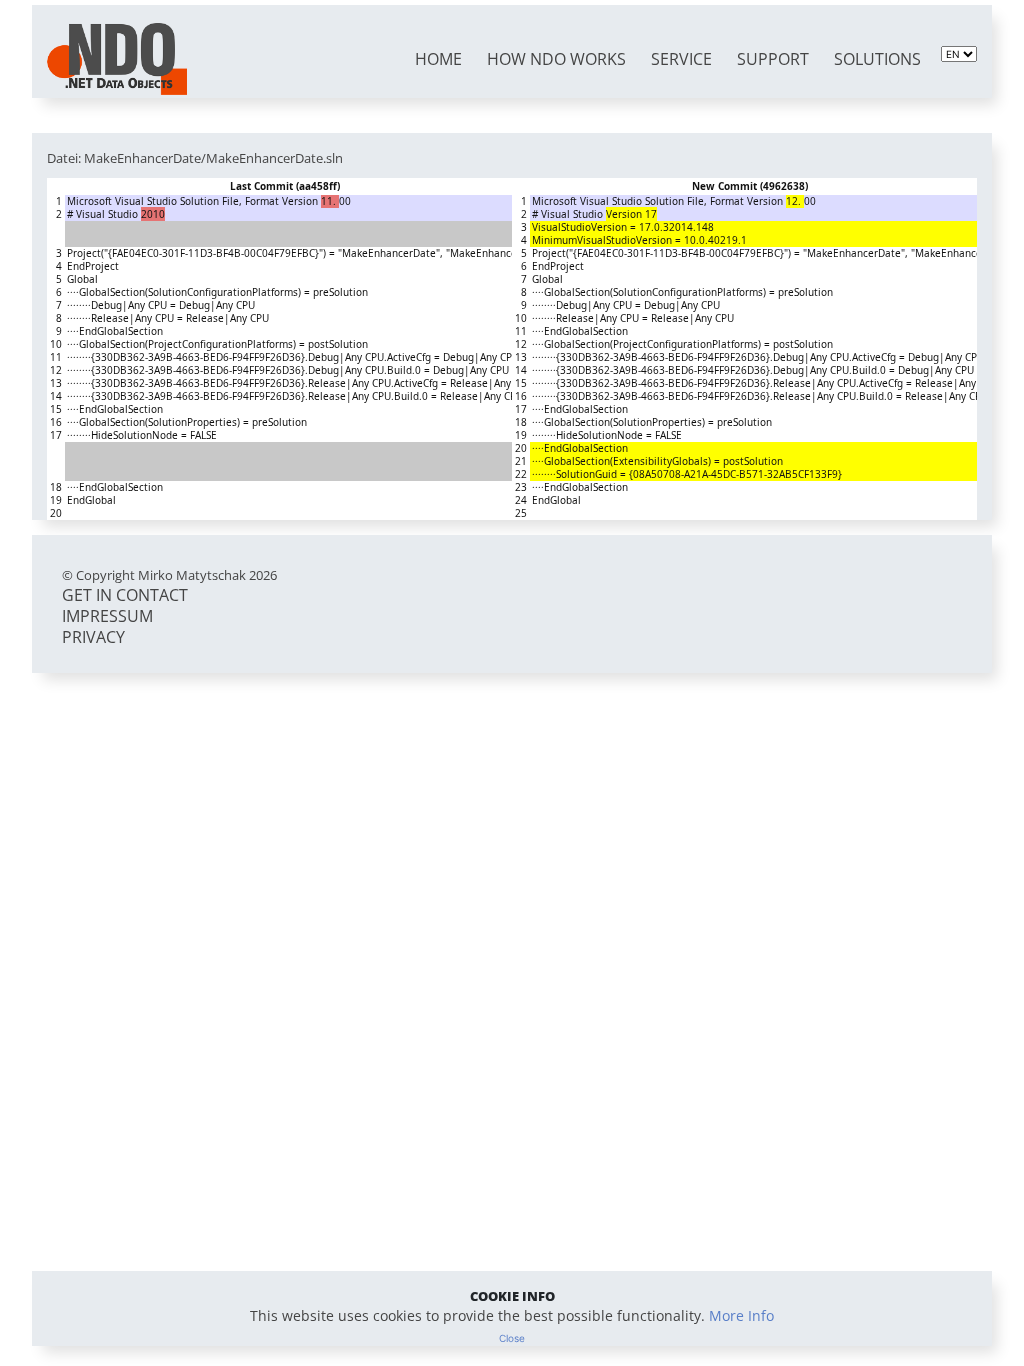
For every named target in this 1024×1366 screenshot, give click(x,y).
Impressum (107, 616)
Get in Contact (125, 595)
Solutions (877, 59)
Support (773, 59)
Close (512, 1338)
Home (438, 59)
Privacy (93, 637)
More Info (741, 1315)
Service (681, 59)
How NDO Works (556, 59)
